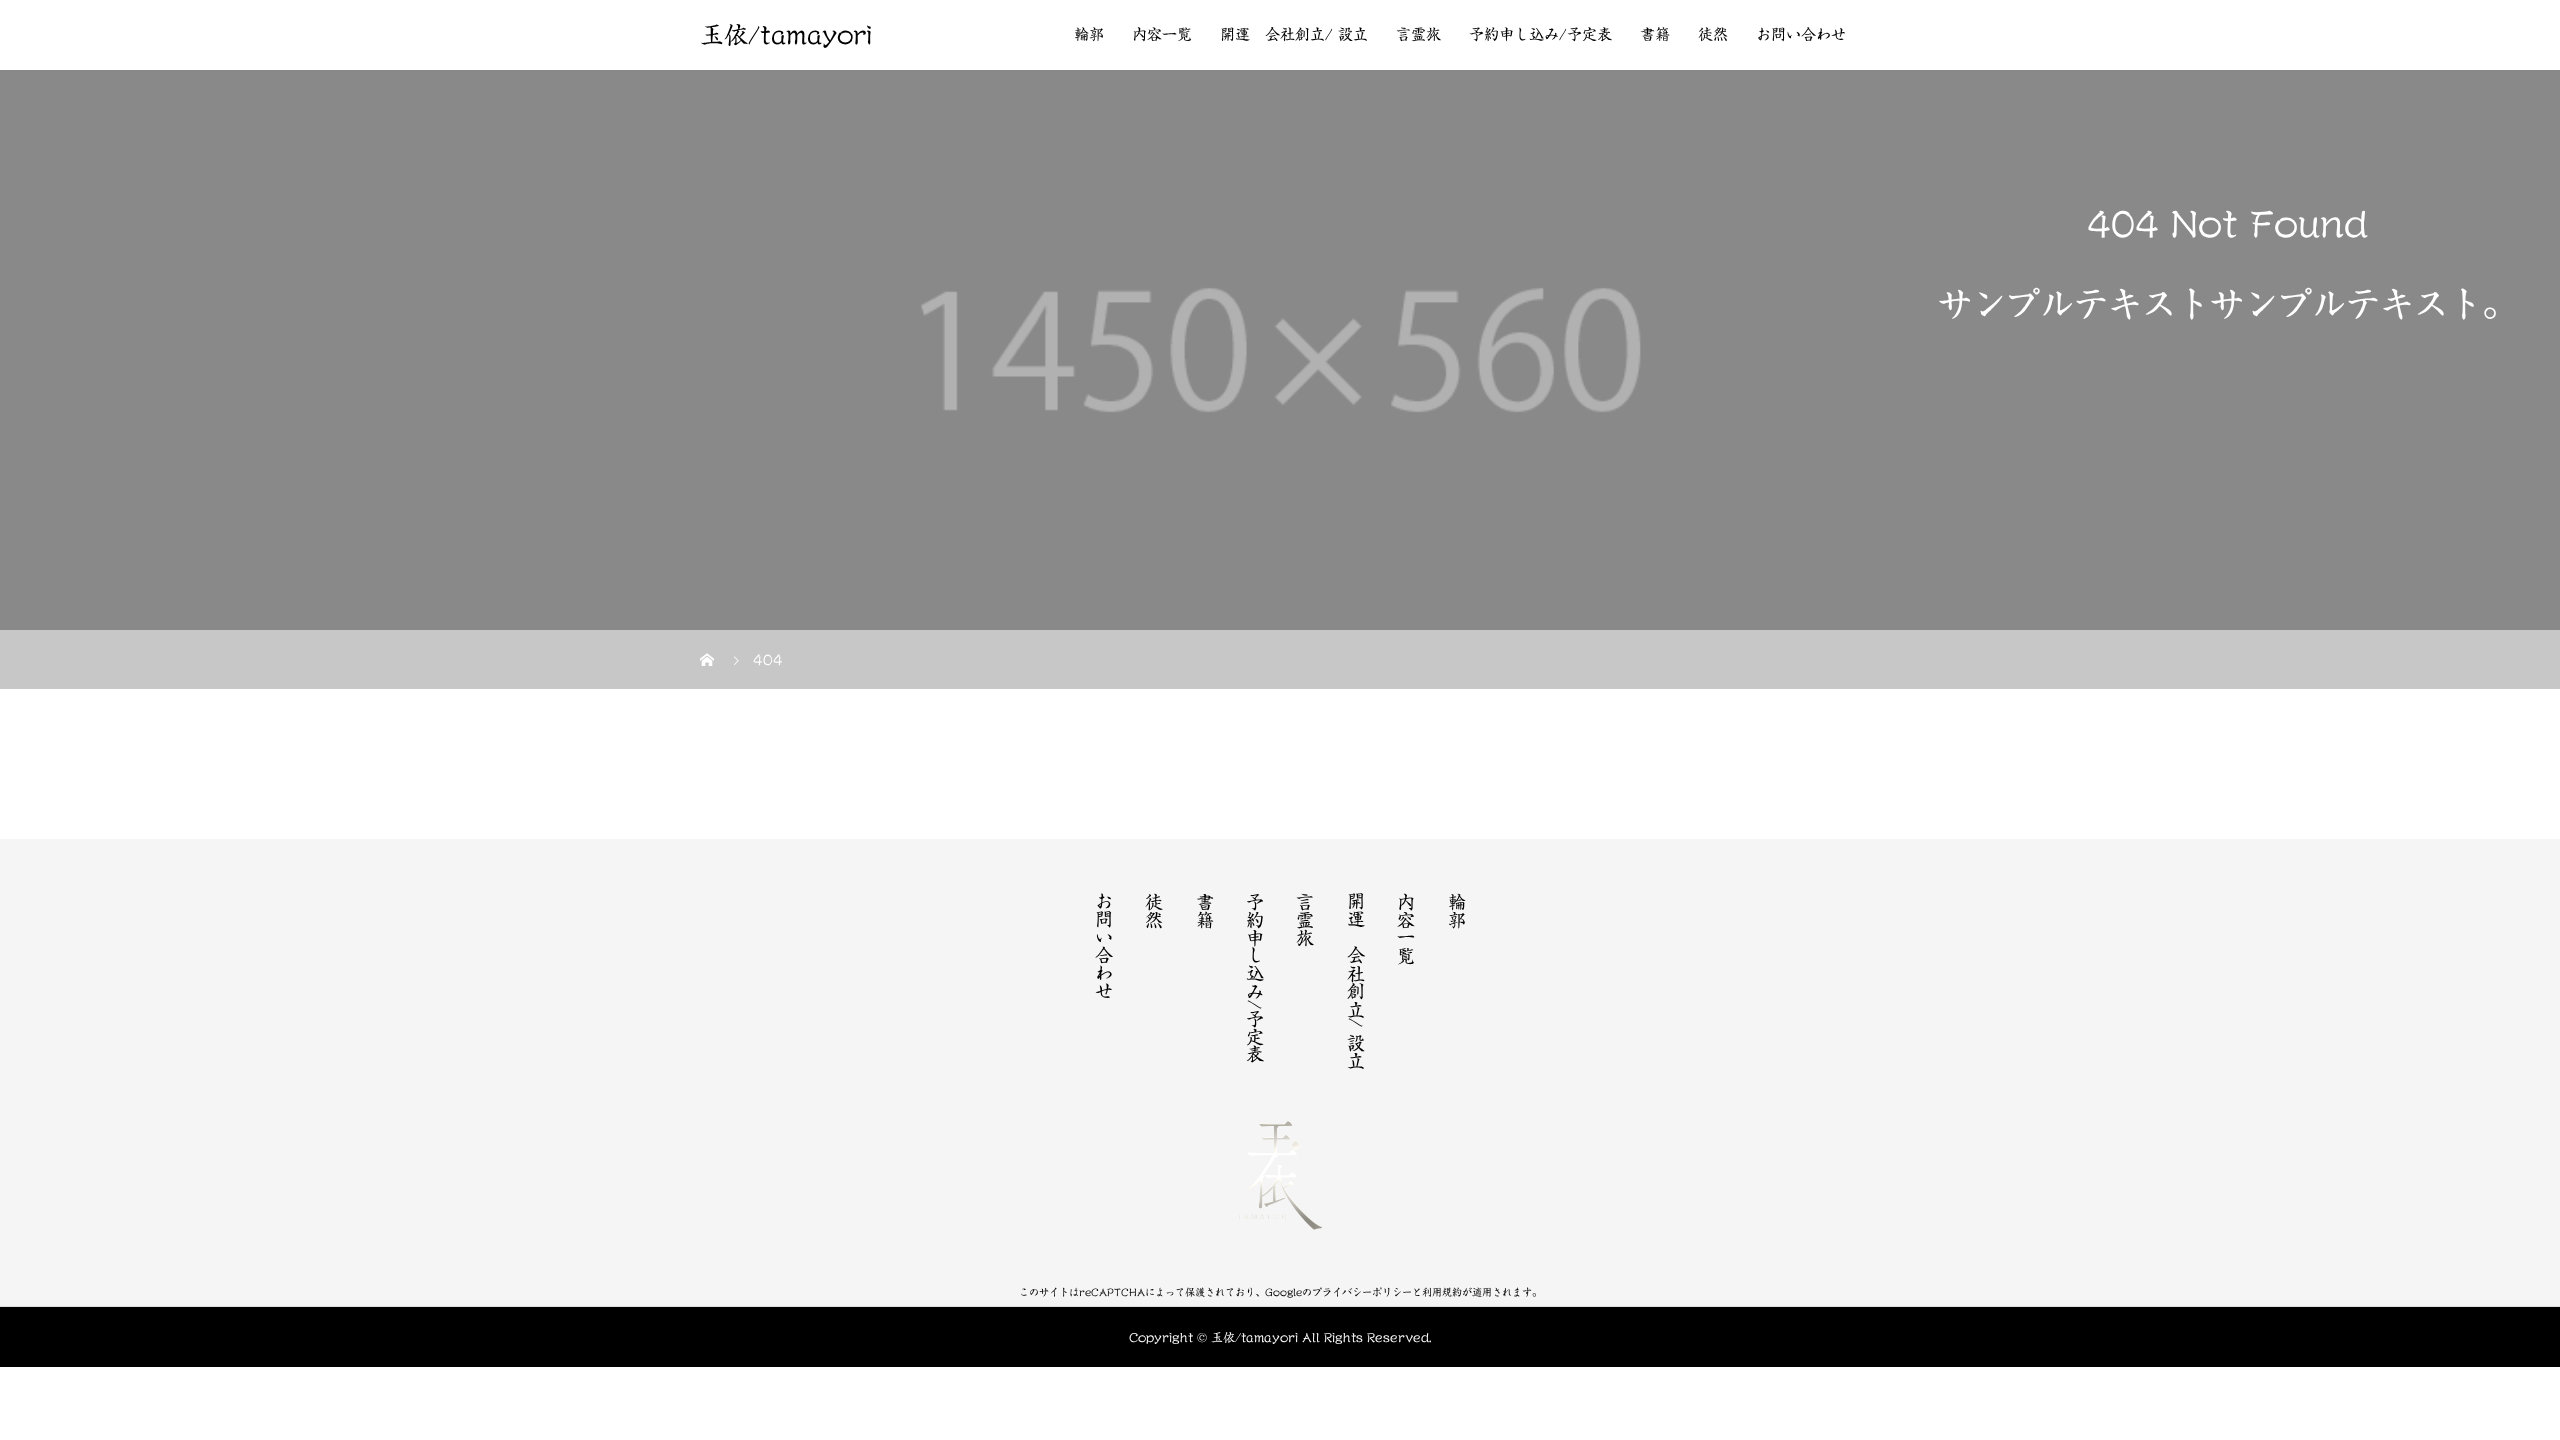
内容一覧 (1162, 34)
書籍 (1655, 34)
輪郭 (1089, 34)
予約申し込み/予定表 (1540, 34)
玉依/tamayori (786, 35)
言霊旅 (1418, 34)
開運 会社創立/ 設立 (1294, 34)
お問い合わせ (1801, 34)
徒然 (1713, 34)
